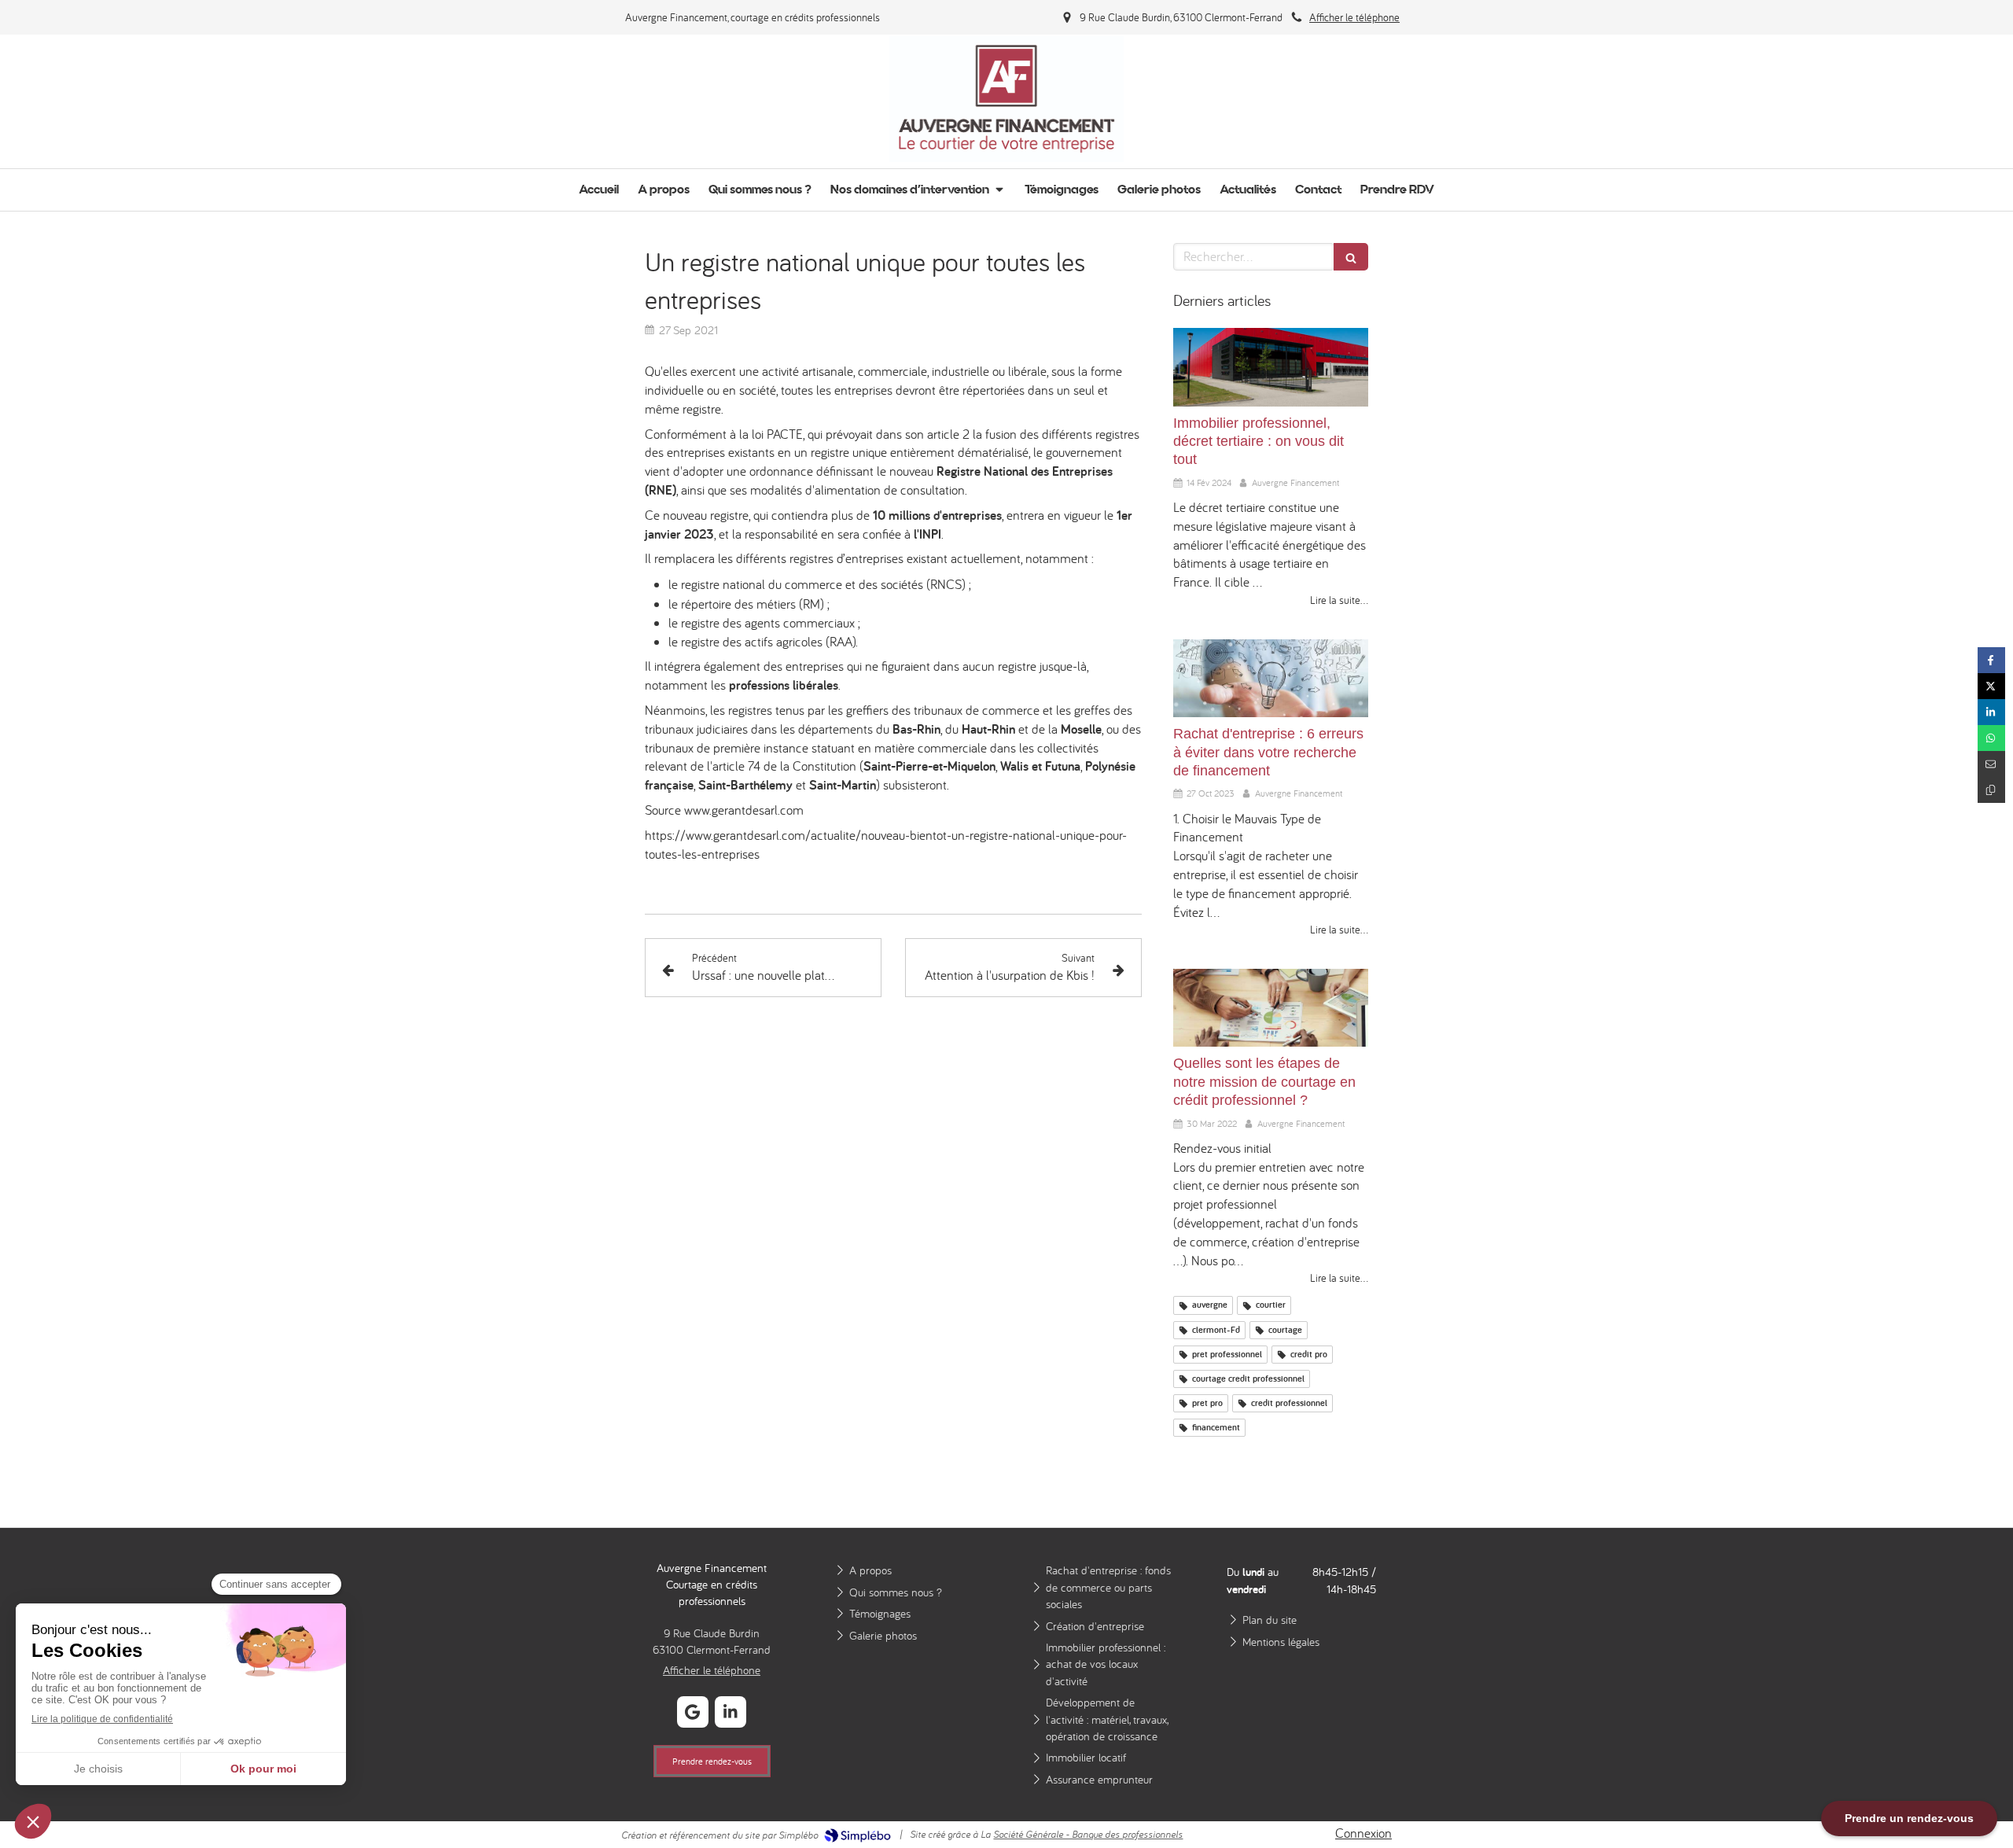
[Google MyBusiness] (693, 1712)
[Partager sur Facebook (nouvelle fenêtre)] (1991, 660)
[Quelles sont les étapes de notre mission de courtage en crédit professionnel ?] (1271, 1008)
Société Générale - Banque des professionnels (1088, 1834)
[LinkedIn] (730, 1712)
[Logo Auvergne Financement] (1007, 157)
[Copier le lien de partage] (1991, 790)
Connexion (1363, 1833)
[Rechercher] (1351, 257)
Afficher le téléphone (1354, 17)
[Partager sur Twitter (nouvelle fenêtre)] (1991, 686)
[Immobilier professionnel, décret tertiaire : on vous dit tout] (1271, 367)
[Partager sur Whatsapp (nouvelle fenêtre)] (1991, 738)
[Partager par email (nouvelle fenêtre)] (1991, 764)
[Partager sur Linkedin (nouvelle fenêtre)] (1991, 712)
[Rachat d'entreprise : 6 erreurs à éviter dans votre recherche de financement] (1271, 678)
